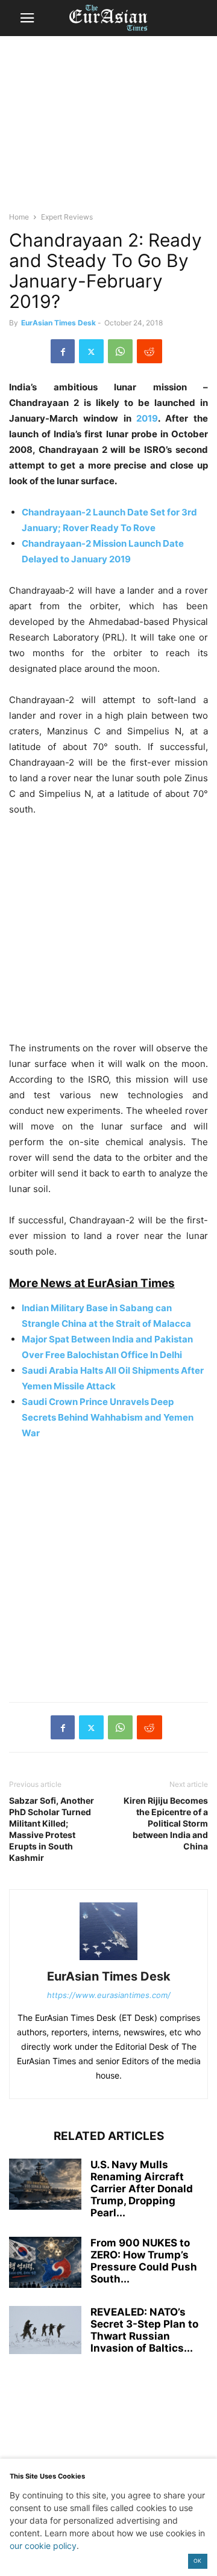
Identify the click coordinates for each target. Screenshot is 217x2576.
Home (19, 217)
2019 (147, 418)
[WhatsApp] (120, 351)
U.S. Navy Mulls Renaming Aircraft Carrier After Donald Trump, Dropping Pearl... (142, 2189)
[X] (91, 351)
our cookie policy (43, 2546)
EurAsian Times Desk (58, 323)
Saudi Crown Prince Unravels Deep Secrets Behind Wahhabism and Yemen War (108, 1417)
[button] (27, 18)
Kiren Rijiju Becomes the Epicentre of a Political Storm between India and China (166, 1823)
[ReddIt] (149, 351)
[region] (108, 129)
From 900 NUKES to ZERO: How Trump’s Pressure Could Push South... (144, 2261)
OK (197, 2561)
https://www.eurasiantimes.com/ (109, 1995)
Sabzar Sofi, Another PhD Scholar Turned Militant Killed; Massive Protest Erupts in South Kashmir (52, 1829)
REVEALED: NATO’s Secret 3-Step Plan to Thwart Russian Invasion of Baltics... (144, 2330)
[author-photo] (108, 1960)
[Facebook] (63, 351)
